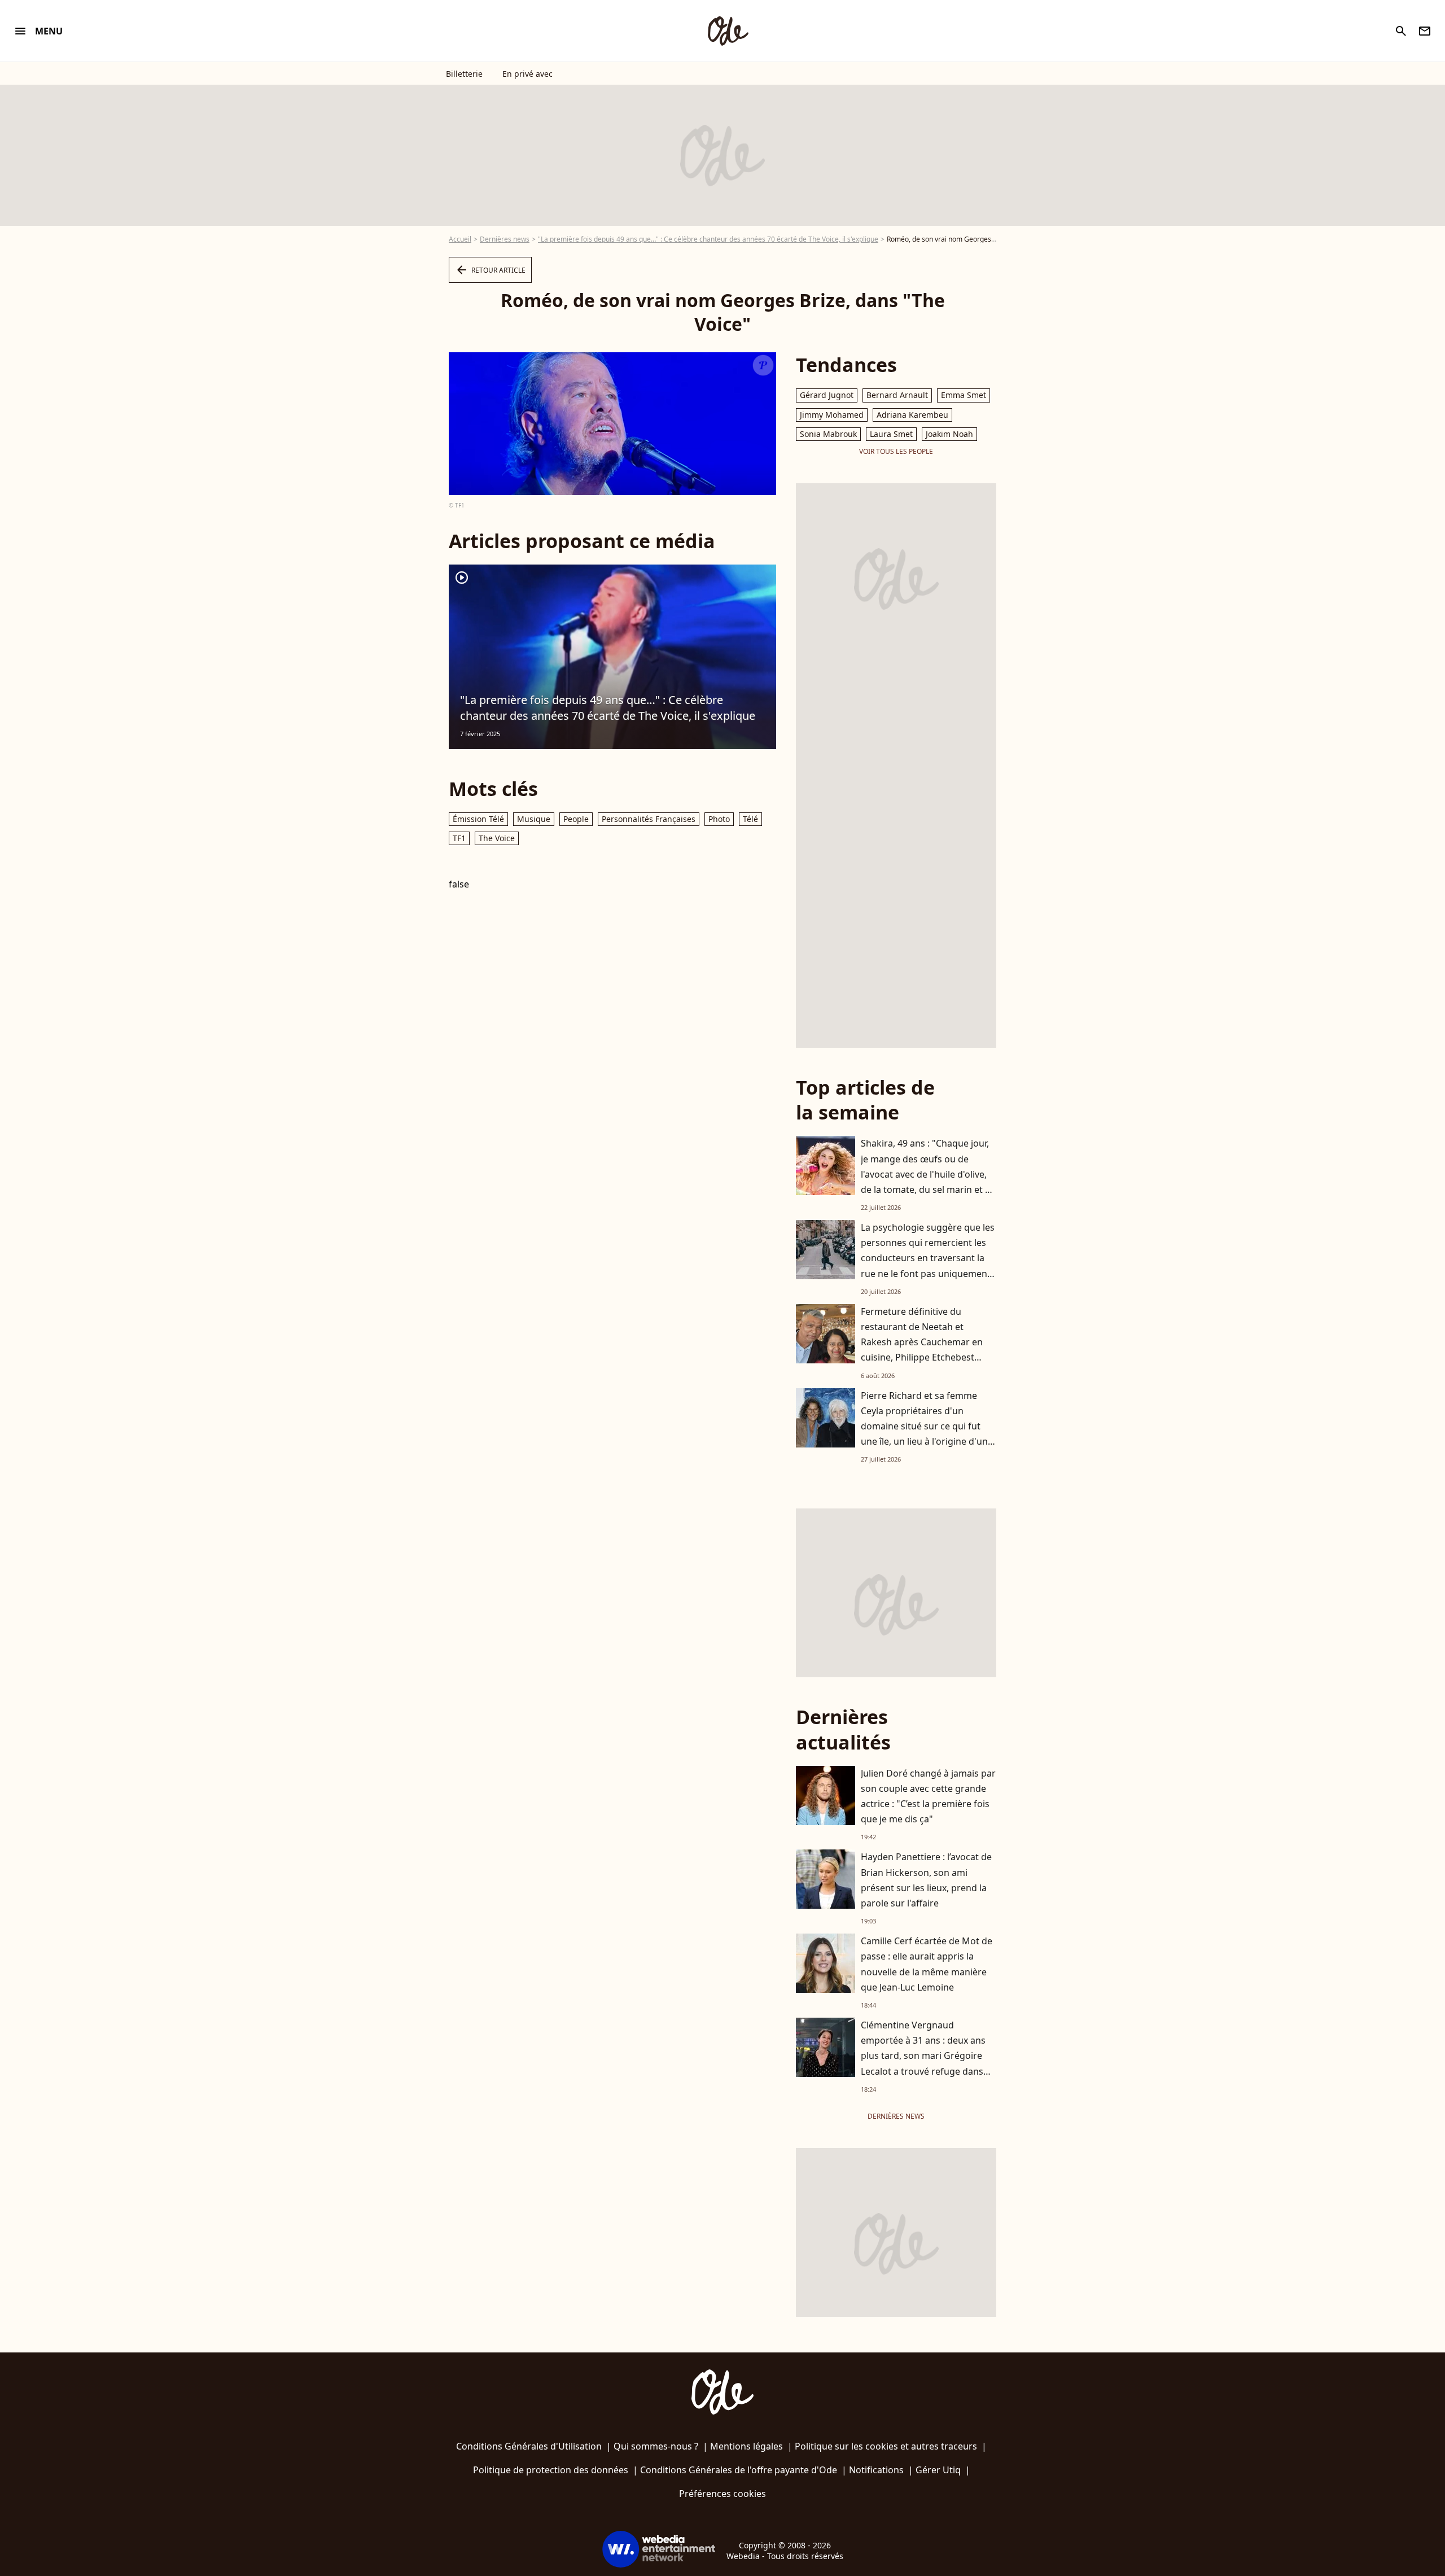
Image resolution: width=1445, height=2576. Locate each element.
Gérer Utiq (938, 2470)
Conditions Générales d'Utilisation (529, 2446)
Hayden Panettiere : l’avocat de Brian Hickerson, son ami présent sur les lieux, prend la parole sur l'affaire (926, 1880)
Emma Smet (964, 395)
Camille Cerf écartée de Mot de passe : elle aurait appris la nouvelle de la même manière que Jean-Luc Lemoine (927, 1964)
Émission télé (478, 819)
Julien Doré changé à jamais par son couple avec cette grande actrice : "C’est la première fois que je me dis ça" (928, 1796)
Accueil (460, 239)
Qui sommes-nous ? (656, 2446)
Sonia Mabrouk (828, 434)
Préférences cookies (722, 2494)
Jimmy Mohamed (832, 415)
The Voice (497, 838)
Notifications (876, 2470)
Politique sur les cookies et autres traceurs (886, 2446)
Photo (719, 819)
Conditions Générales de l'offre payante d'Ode (739, 2470)
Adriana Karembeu (912, 415)
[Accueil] (728, 31)
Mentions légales (746, 2446)
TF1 (459, 838)
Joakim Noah (949, 434)
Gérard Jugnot (827, 395)
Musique (534, 819)
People (576, 819)
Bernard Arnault (897, 395)
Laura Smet (891, 434)
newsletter (1425, 31)
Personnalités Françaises (649, 819)
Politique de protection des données (551, 2470)
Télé (750, 819)
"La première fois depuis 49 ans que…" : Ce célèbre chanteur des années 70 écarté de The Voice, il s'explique (708, 239)
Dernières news (505, 239)
